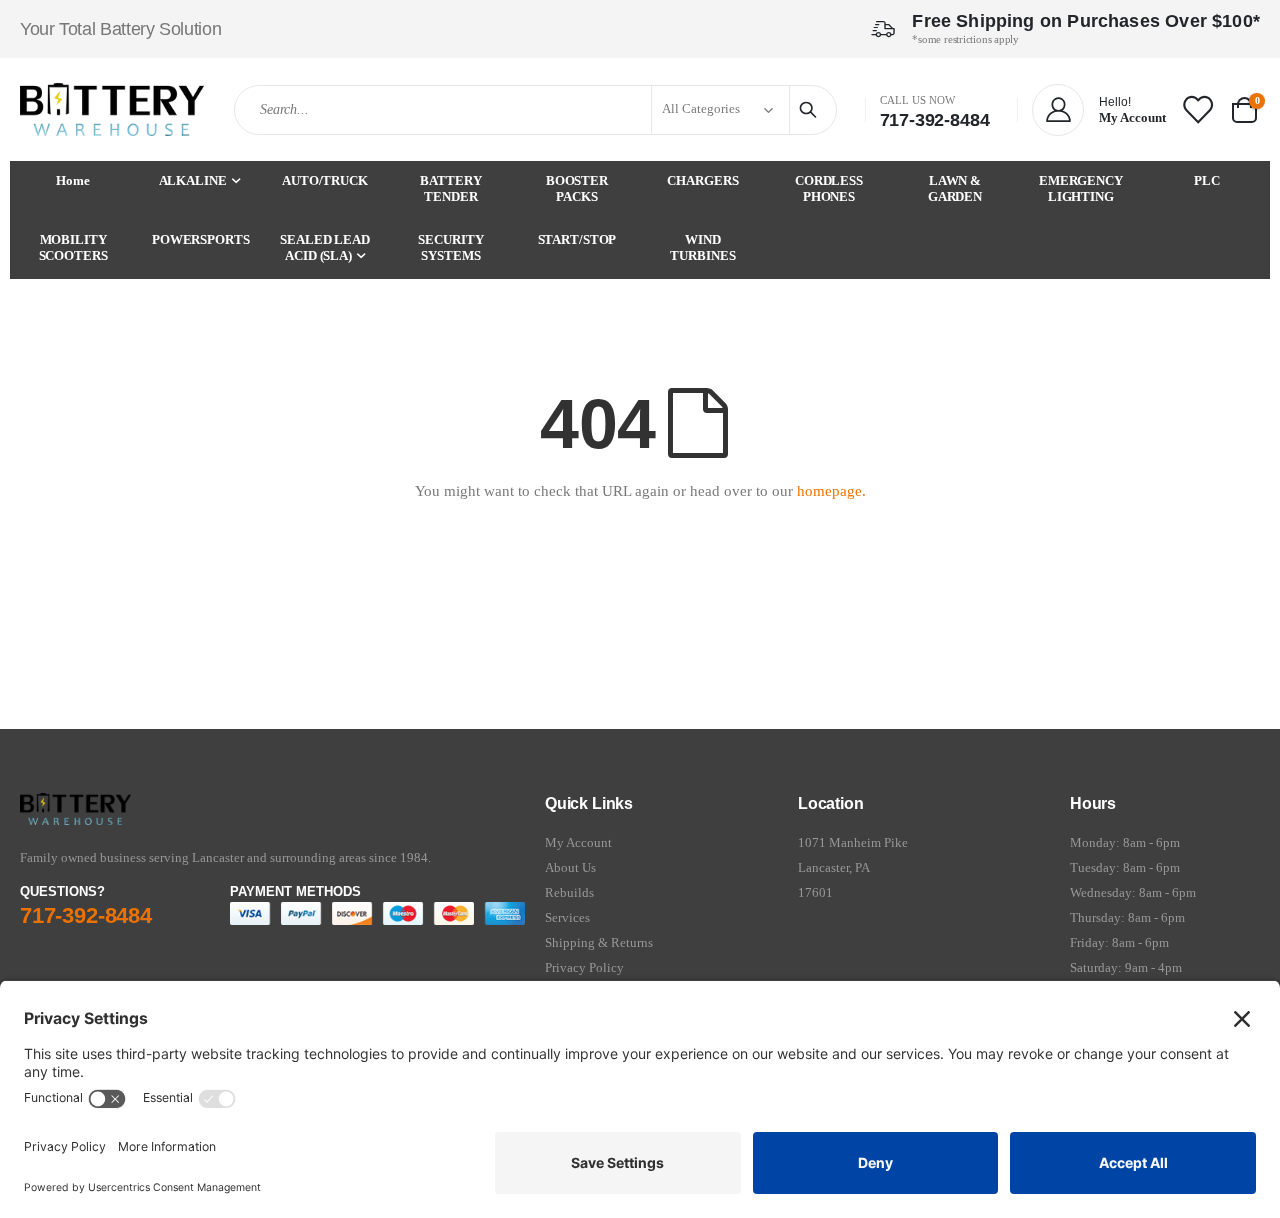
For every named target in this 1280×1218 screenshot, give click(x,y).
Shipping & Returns (599, 942)
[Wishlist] (1197, 109)
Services (567, 917)
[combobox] (535, 110)
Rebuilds (569, 892)
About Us (570, 867)
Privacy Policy (584, 967)
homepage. (831, 491)
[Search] (811, 110)
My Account (578, 842)
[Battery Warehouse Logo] (112, 109)
